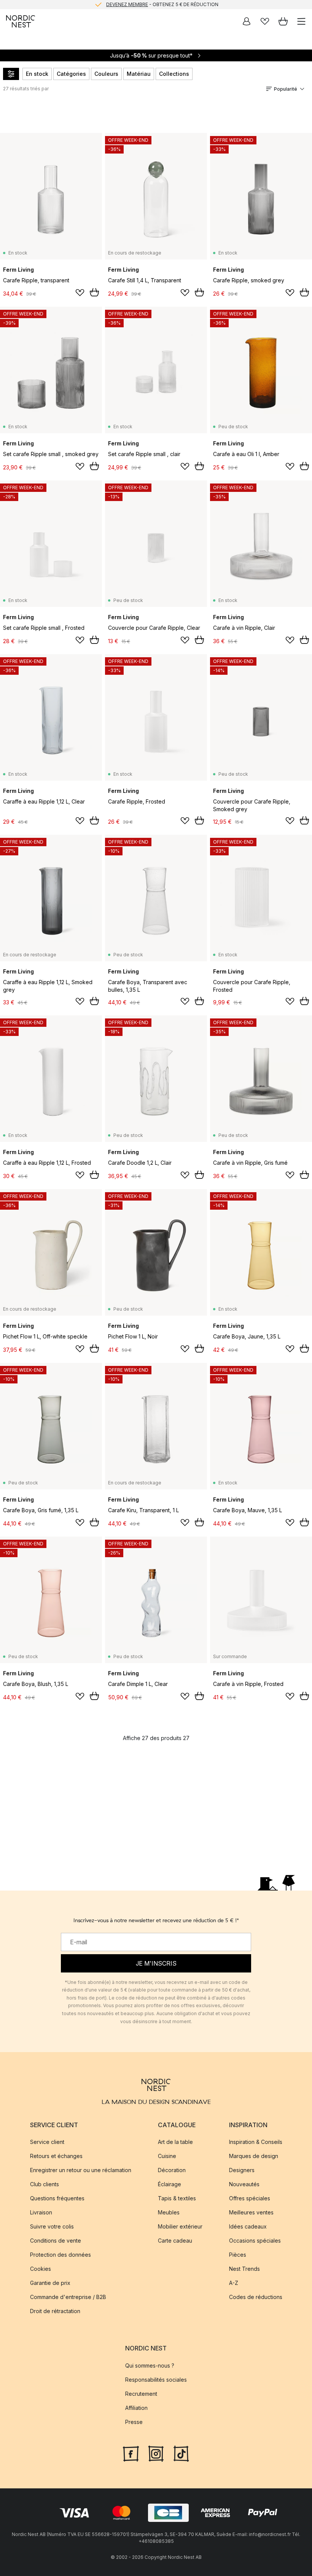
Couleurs (106, 74)
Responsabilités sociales (156, 2380)
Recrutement (141, 2394)
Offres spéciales (250, 2199)
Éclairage (170, 2185)
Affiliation (136, 2408)
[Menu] (301, 21)
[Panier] (283, 21)
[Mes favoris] (265, 21)
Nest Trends (244, 2269)
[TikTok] (181, 2453)
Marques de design (254, 2156)
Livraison (41, 2213)
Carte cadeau (175, 2241)
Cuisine (167, 2156)
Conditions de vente (56, 2241)
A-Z (234, 2283)
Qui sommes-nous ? (150, 2365)
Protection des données (60, 2255)
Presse (134, 2422)
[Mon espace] (247, 21)
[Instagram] (156, 2453)
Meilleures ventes (251, 2213)
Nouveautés (244, 2185)
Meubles (169, 2213)
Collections (174, 74)
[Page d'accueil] (21, 21)
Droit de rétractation (55, 2311)
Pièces (238, 2255)
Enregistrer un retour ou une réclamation (81, 2170)
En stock (37, 74)
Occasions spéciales (255, 2241)
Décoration (172, 2170)
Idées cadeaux (248, 2227)
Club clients (45, 2185)
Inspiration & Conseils (256, 2142)
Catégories (71, 74)
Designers (242, 2170)
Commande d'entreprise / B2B (68, 2297)
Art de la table (175, 2142)
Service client (47, 2142)
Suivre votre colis (52, 2227)
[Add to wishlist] (80, 293)
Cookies (41, 2269)
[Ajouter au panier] (94, 292)
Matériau (139, 74)
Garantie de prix (50, 2283)
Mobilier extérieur (180, 2227)
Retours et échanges (56, 2156)
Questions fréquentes (57, 2199)
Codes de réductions (256, 2297)
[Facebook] (131, 2453)
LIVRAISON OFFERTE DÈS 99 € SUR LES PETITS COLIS (162, 4)
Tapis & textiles (177, 2199)
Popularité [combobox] (286, 89)
